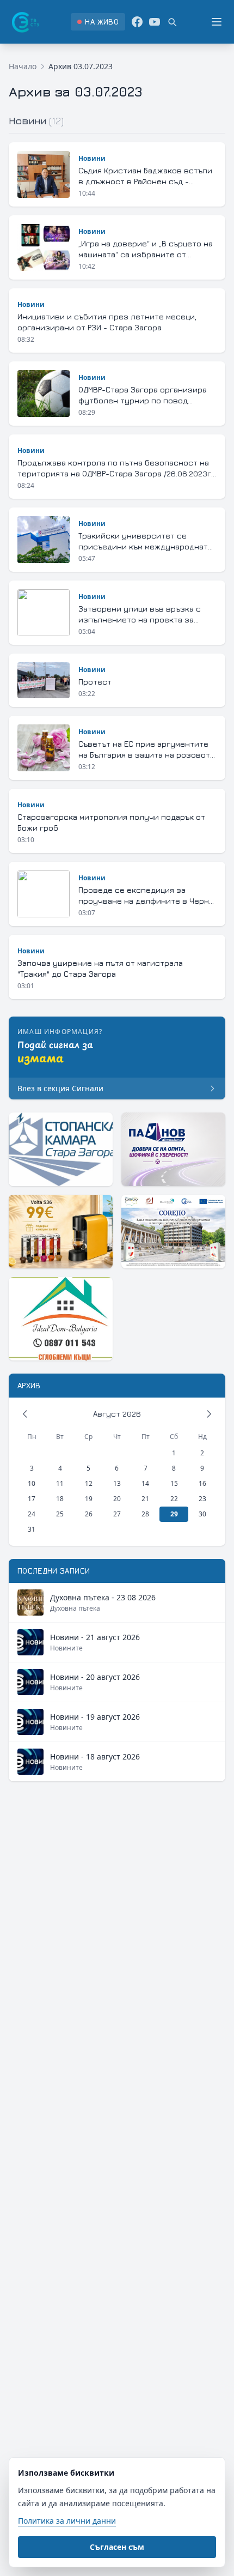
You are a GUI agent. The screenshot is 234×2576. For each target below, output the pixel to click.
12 (89, 1483)
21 (145, 1499)
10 (32, 1483)
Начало (23, 66)
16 (202, 1483)
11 (60, 1483)
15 (174, 1483)
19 (89, 1499)
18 (60, 1499)
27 (117, 1514)
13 (117, 1483)
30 (202, 1514)
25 (60, 1514)
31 (32, 1529)
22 (174, 1499)
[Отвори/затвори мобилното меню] (217, 22)
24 (32, 1514)
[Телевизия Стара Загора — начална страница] (24, 22)
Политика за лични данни (67, 2521)
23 (202, 1499)
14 (145, 1483)
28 (145, 1514)
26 (89, 1514)
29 (174, 1514)
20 (117, 1499)
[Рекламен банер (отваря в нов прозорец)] (61, 1149)
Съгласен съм (117, 2547)
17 (32, 1499)
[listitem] (98, 22)
